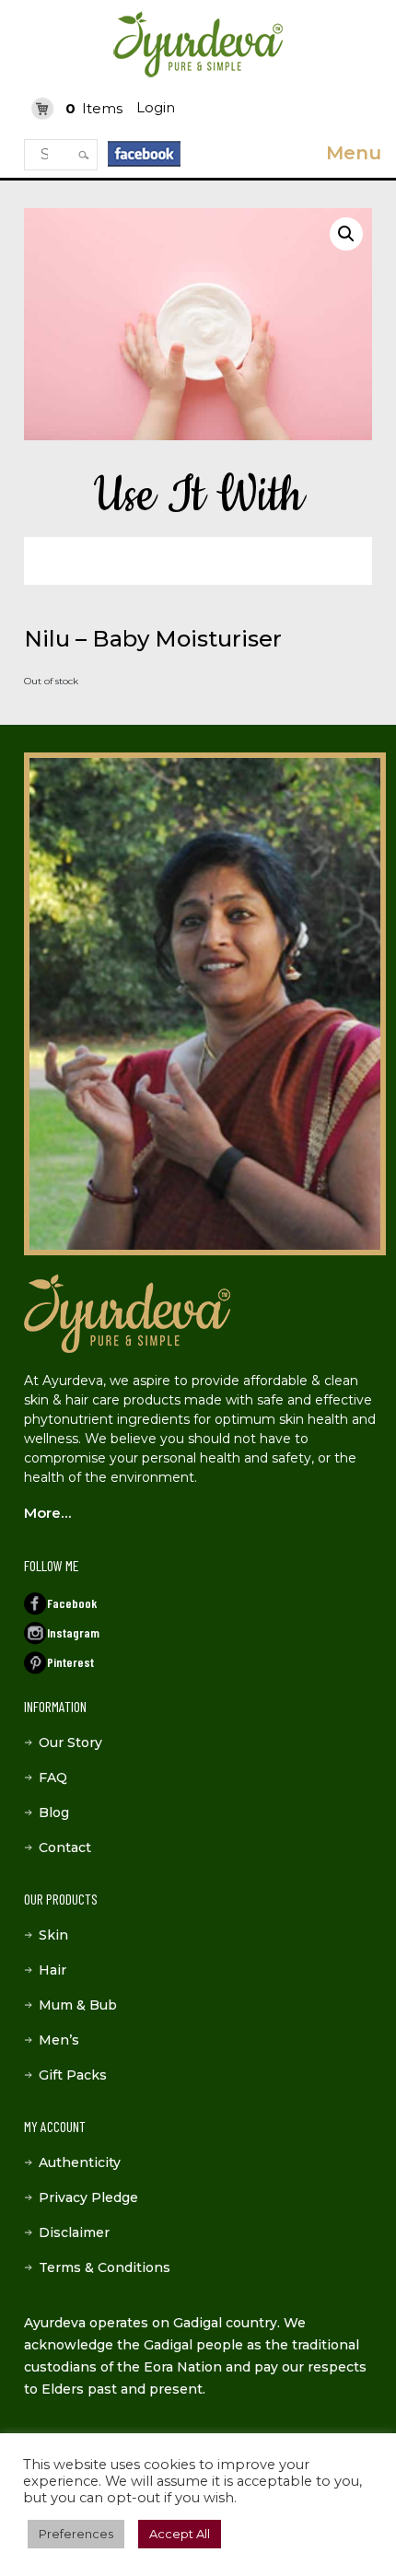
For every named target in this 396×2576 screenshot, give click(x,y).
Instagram (73, 1632)
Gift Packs (73, 2075)
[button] (346, 234)
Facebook (72, 1603)
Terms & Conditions (105, 2267)
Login (156, 107)
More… (47, 1513)
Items (94, 108)
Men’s (59, 2040)
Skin (53, 1935)
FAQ (53, 1778)
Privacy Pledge (88, 2197)
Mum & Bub (78, 2005)
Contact (65, 1847)
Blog (54, 1813)
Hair (52, 1970)
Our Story (70, 1743)
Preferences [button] (76, 2534)
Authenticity (80, 2162)
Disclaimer (74, 2232)
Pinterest (70, 1662)
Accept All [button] (180, 2534)
